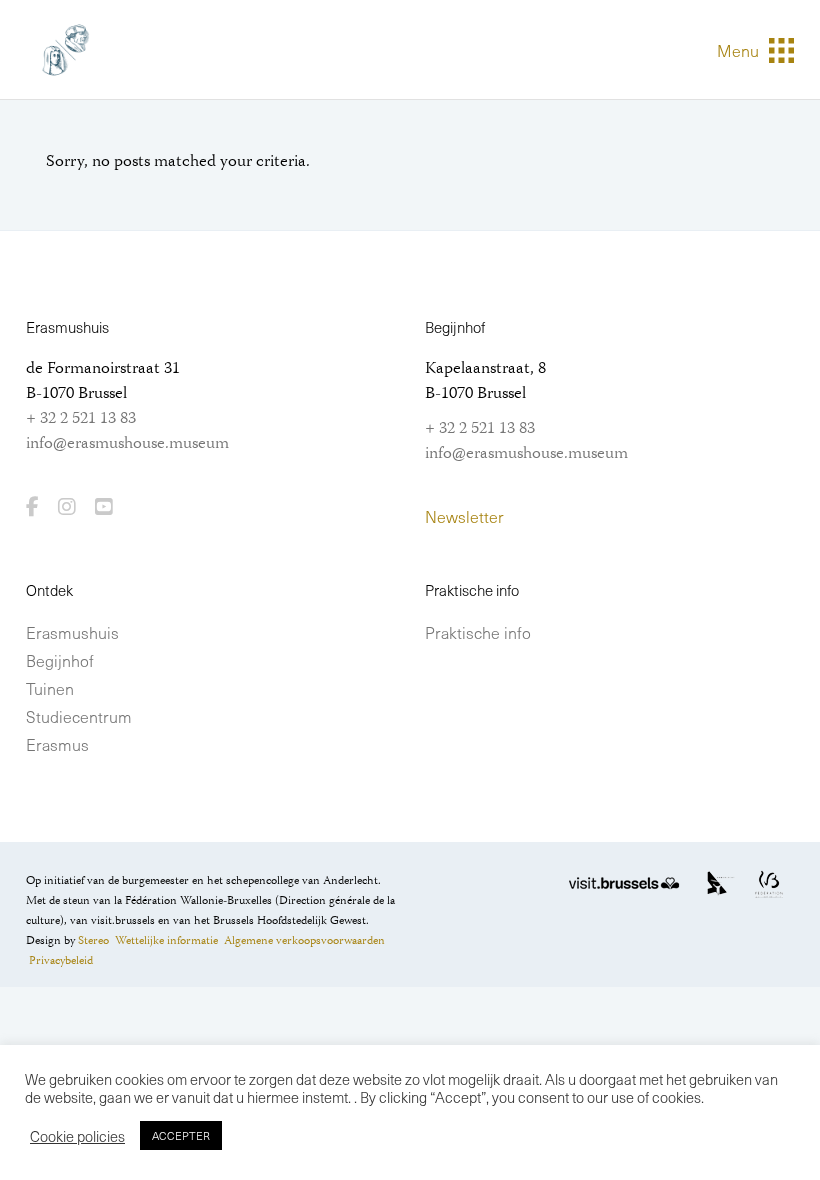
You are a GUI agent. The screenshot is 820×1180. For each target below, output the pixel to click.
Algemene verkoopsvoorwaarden (304, 941)
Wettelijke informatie (166, 941)
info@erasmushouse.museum (127, 444)
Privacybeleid (61, 961)
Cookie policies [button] (77, 1136)
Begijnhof (60, 660)
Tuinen (50, 688)
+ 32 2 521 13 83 (81, 419)
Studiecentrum (79, 716)
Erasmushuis (72, 632)
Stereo (93, 941)
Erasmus (57, 744)
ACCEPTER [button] (181, 1135)
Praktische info (478, 632)
